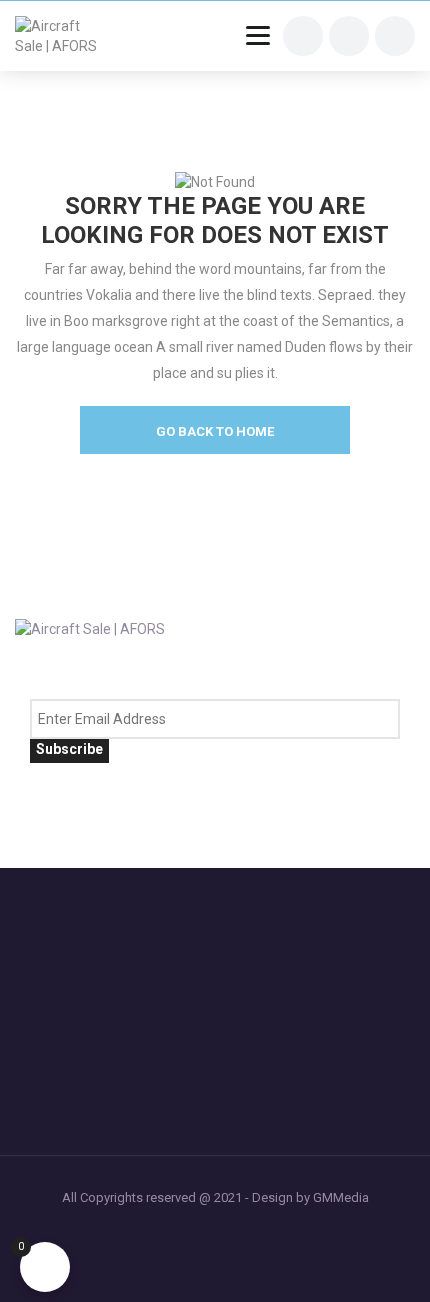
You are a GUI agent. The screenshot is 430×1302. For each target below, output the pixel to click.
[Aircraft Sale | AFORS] (62, 36)
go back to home (215, 431)
